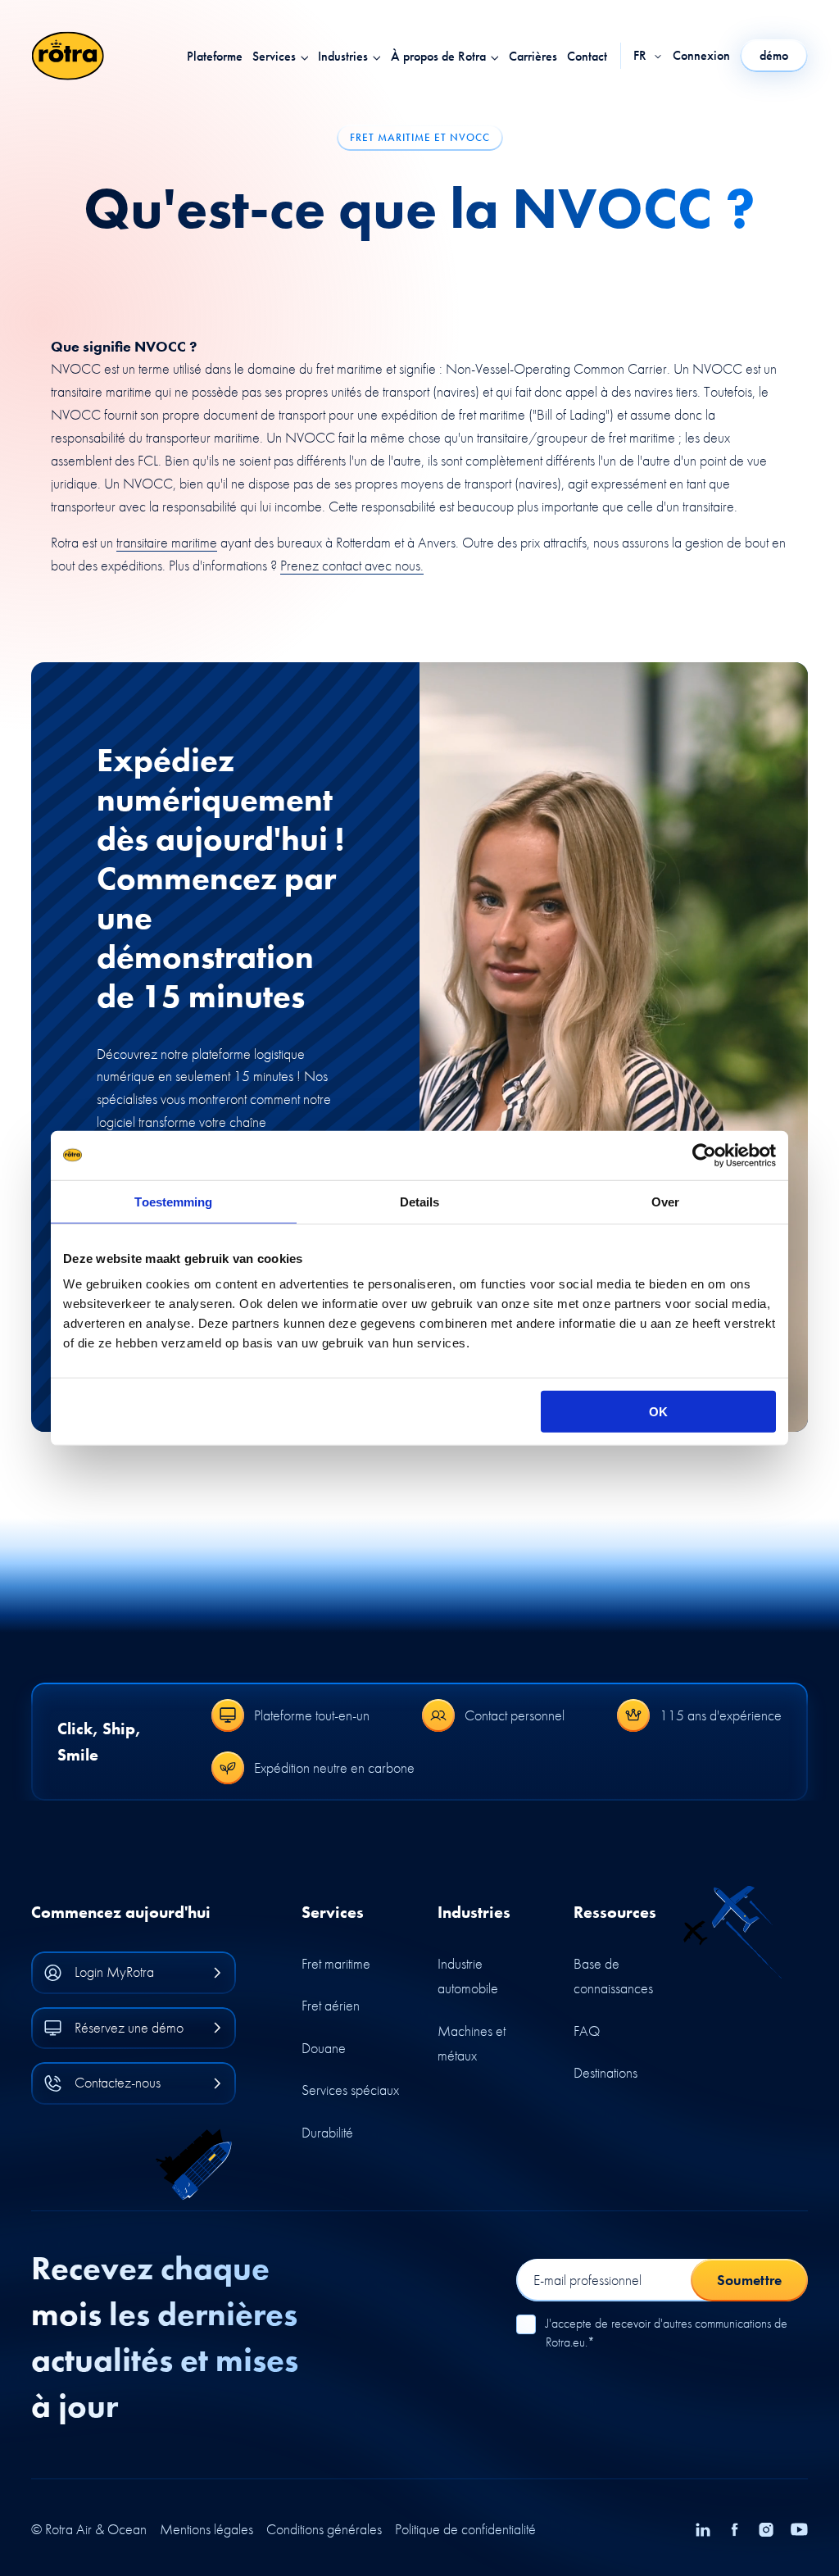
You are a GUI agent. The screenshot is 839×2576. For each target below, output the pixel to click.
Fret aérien (331, 2005)
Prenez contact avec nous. (352, 565)
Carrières (533, 57)
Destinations (605, 2072)
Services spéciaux (350, 2090)
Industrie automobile (468, 1976)
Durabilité (327, 2132)
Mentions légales (206, 2529)
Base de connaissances (613, 1976)
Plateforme (215, 57)
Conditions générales (324, 2529)
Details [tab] (420, 1201)
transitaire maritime (167, 542)
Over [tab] (665, 1201)
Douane (324, 2048)
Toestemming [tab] (173, 1201)
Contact (587, 57)
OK (658, 1412)
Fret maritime (336, 1963)
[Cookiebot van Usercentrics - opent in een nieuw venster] (704, 1155)
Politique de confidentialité (465, 2529)
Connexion (701, 56)
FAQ (587, 2031)
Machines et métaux (472, 2043)
